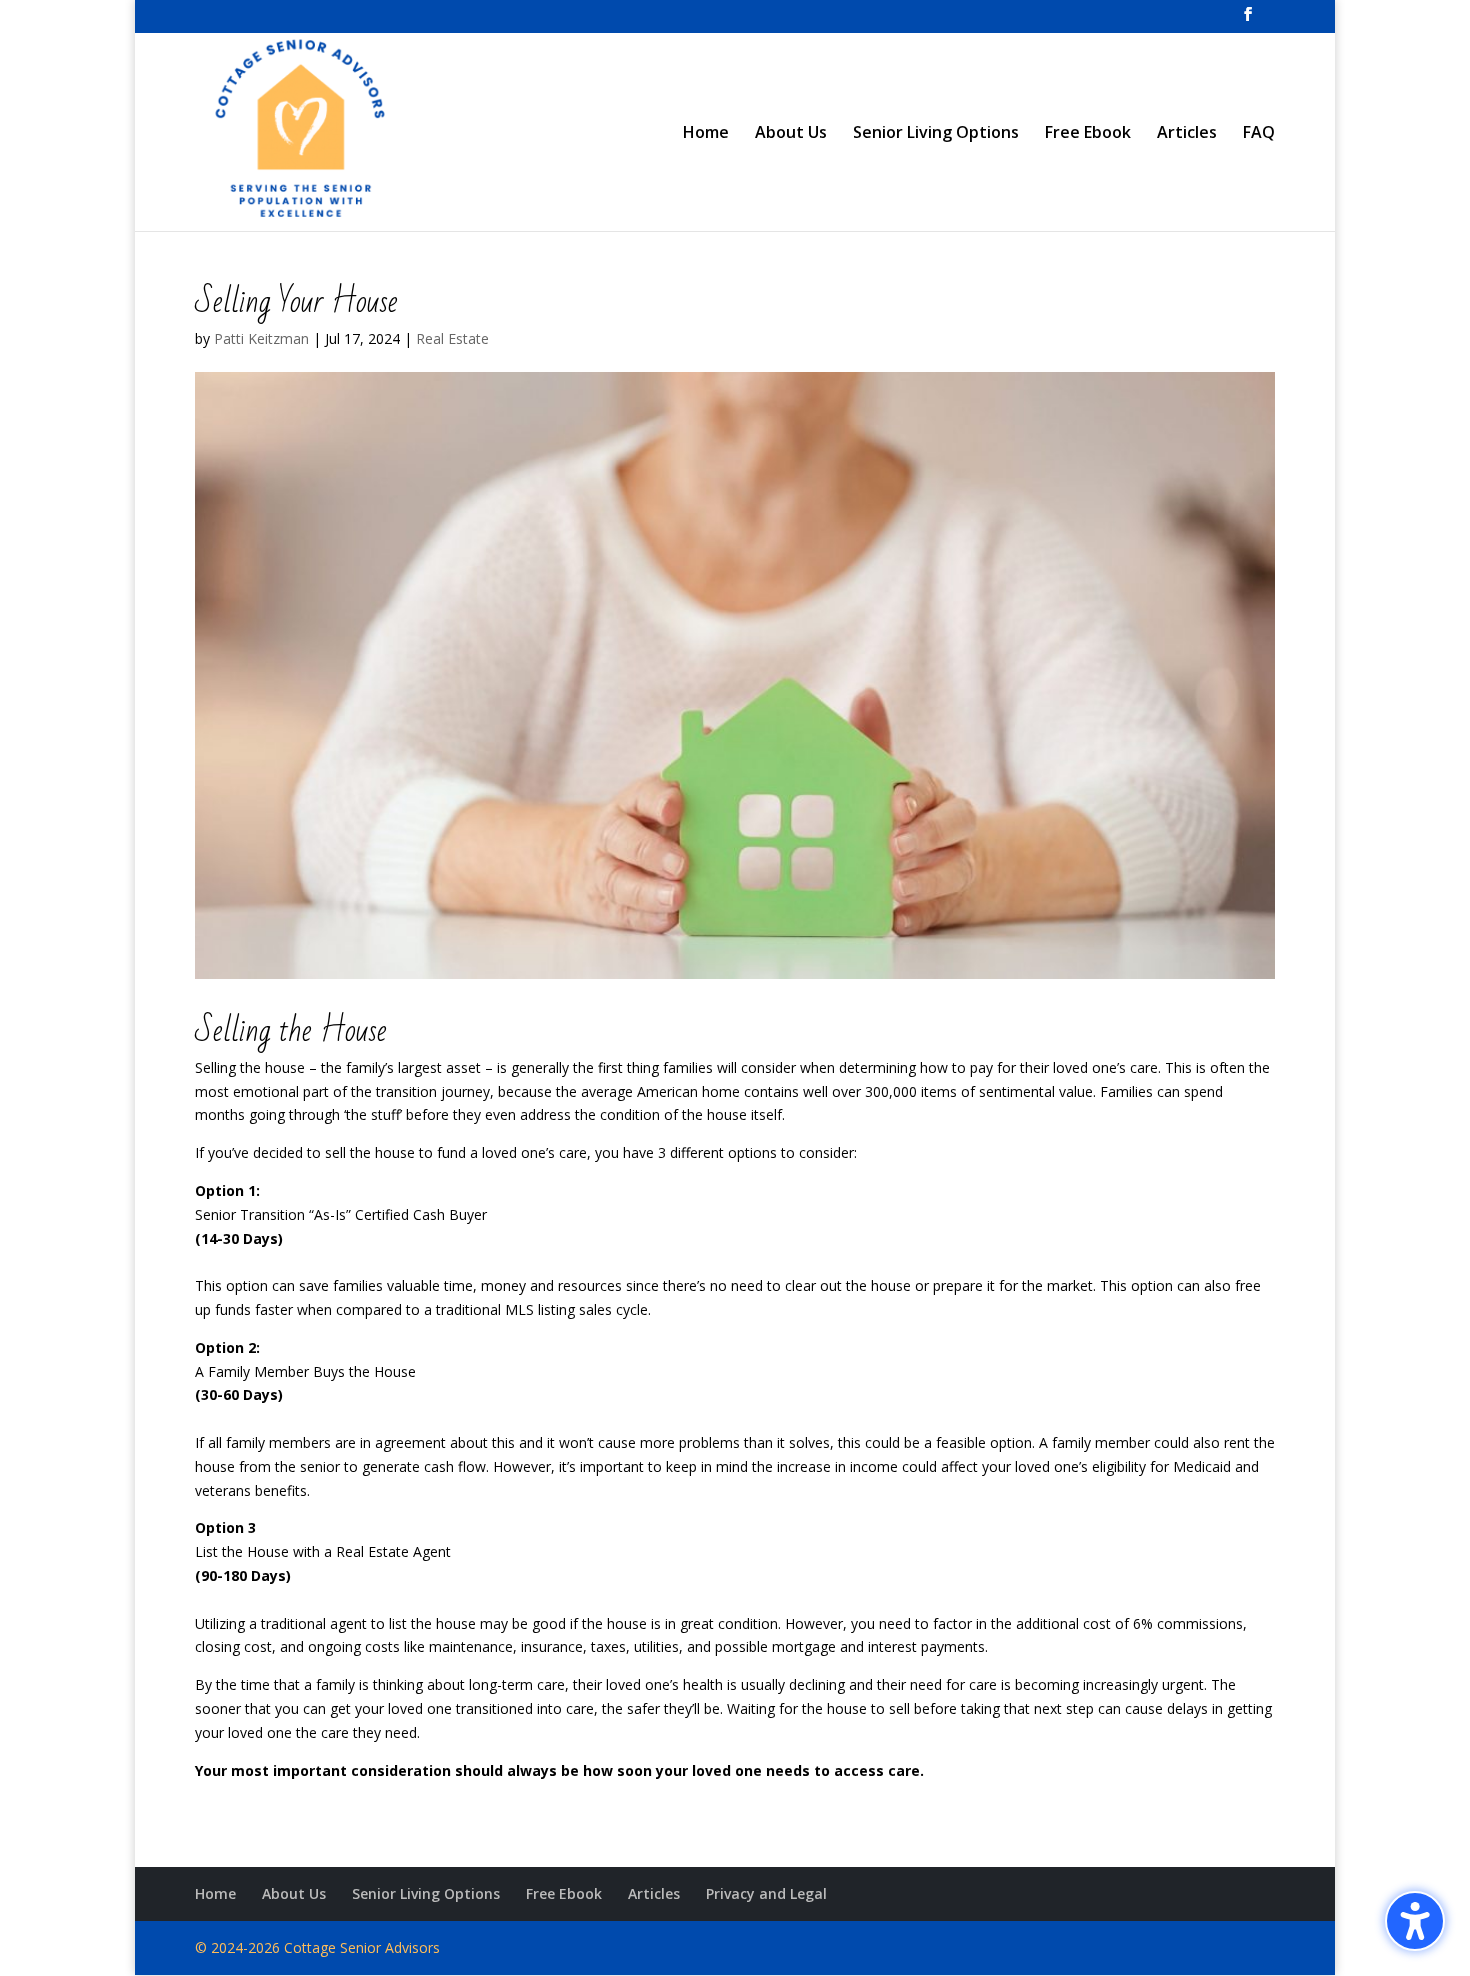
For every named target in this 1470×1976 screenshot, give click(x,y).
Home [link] (706, 134)
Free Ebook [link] (1088, 134)
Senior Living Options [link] (936, 134)
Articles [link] (1187, 134)
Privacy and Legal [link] (766, 1893)
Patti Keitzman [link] (261, 338)
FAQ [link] (1259, 134)
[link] (1248, 20)
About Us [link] (791, 134)
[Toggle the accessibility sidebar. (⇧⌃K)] (1415, 1921)
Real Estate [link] (452, 338)
